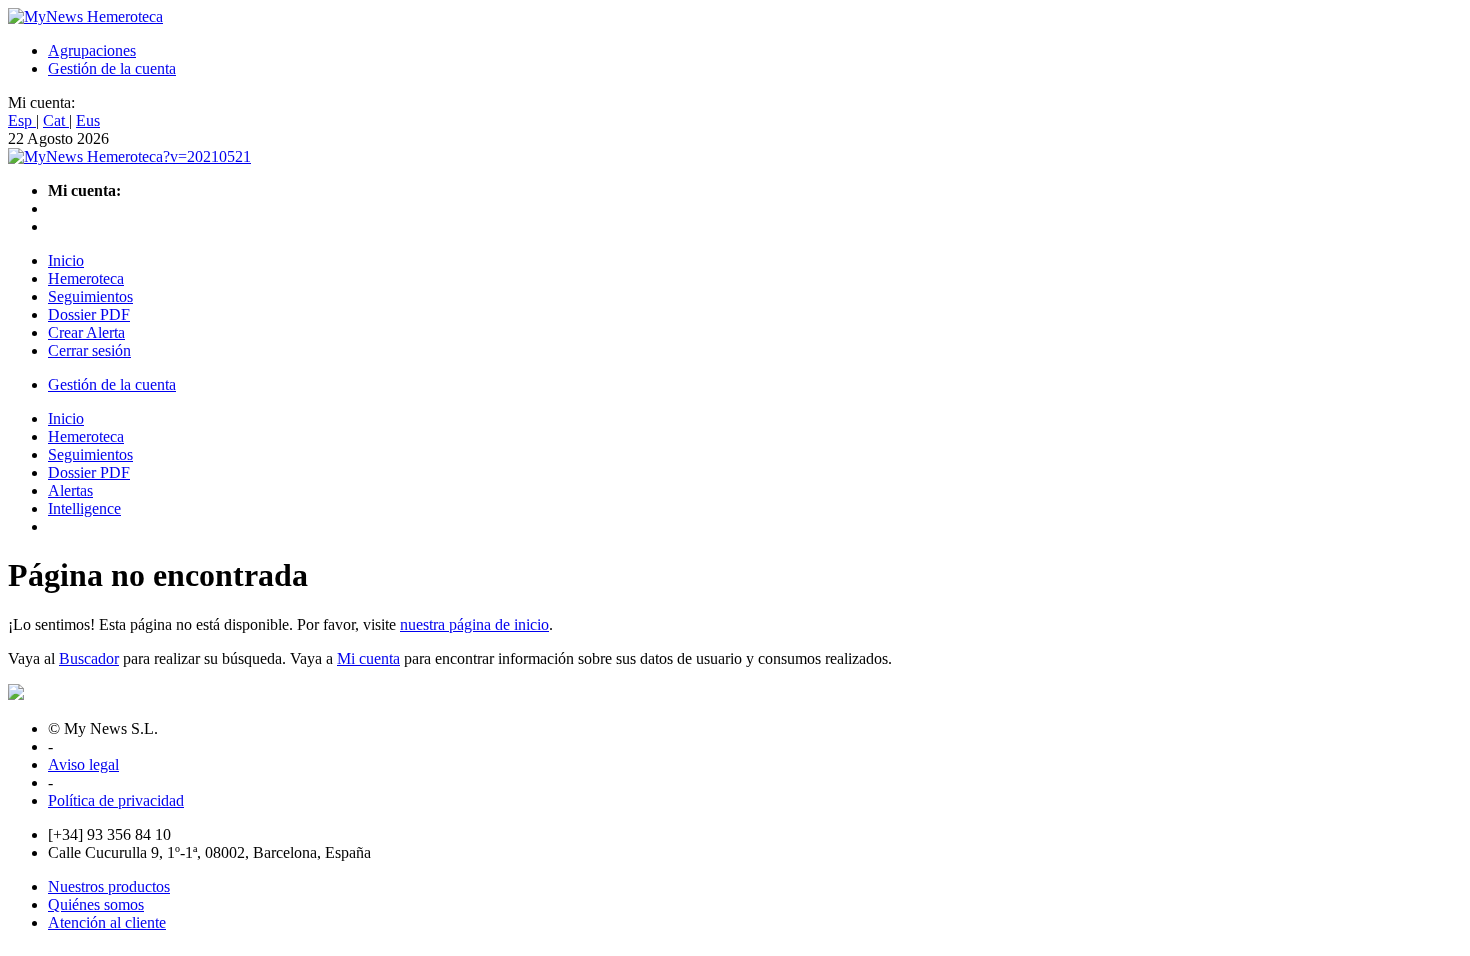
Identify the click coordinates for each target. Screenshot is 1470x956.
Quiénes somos (96, 904)
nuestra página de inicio (474, 624)
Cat (56, 120)
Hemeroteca (86, 278)
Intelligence (84, 508)
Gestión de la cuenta (112, 68)
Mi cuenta (368, 658)
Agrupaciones (92, 50)
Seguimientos (90, 296)
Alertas (70, 490)
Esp (22, 120)
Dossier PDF (89, 314)
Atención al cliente (107, 922)
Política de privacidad (116, 800)
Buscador (89, 658)
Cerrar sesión (89, 350)
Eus (88, 120)
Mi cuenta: (41, 102)
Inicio (66, 260)
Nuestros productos (109, 886)
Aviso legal (83, 764)
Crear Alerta (86, 332)
